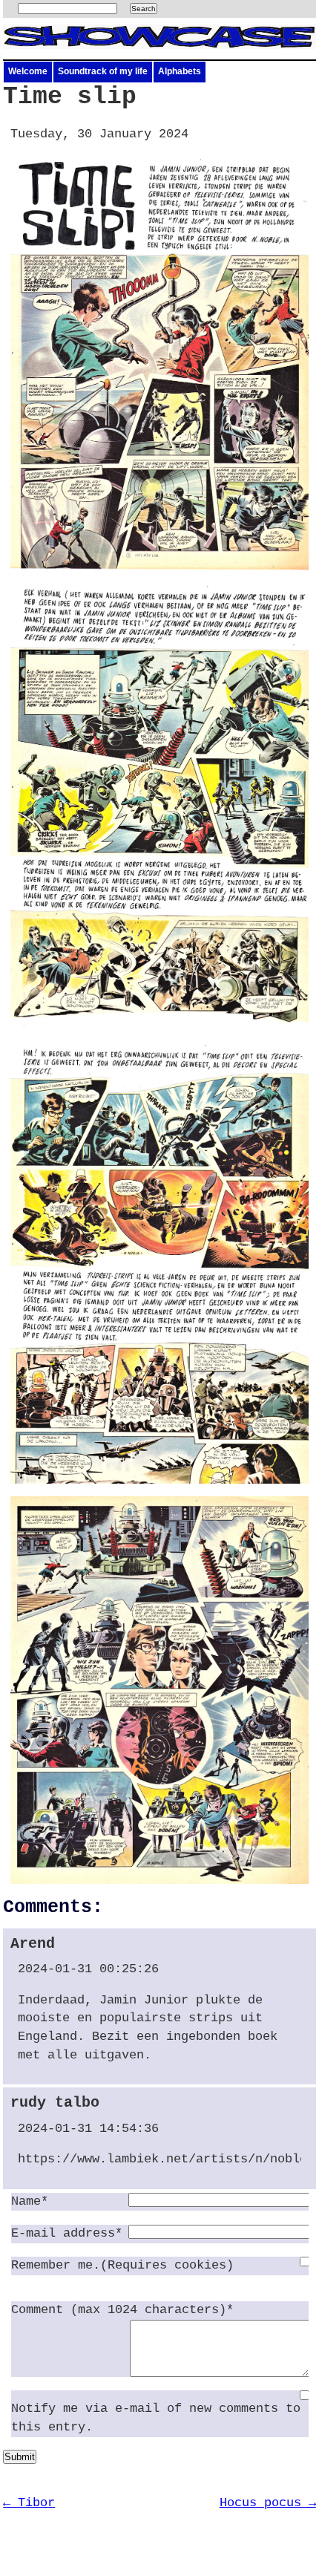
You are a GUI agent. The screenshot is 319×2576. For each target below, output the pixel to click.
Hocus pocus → (268, 2503)
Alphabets (180, 71)
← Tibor (29, 2503)
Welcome (28, 71)
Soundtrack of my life (103, 71)
